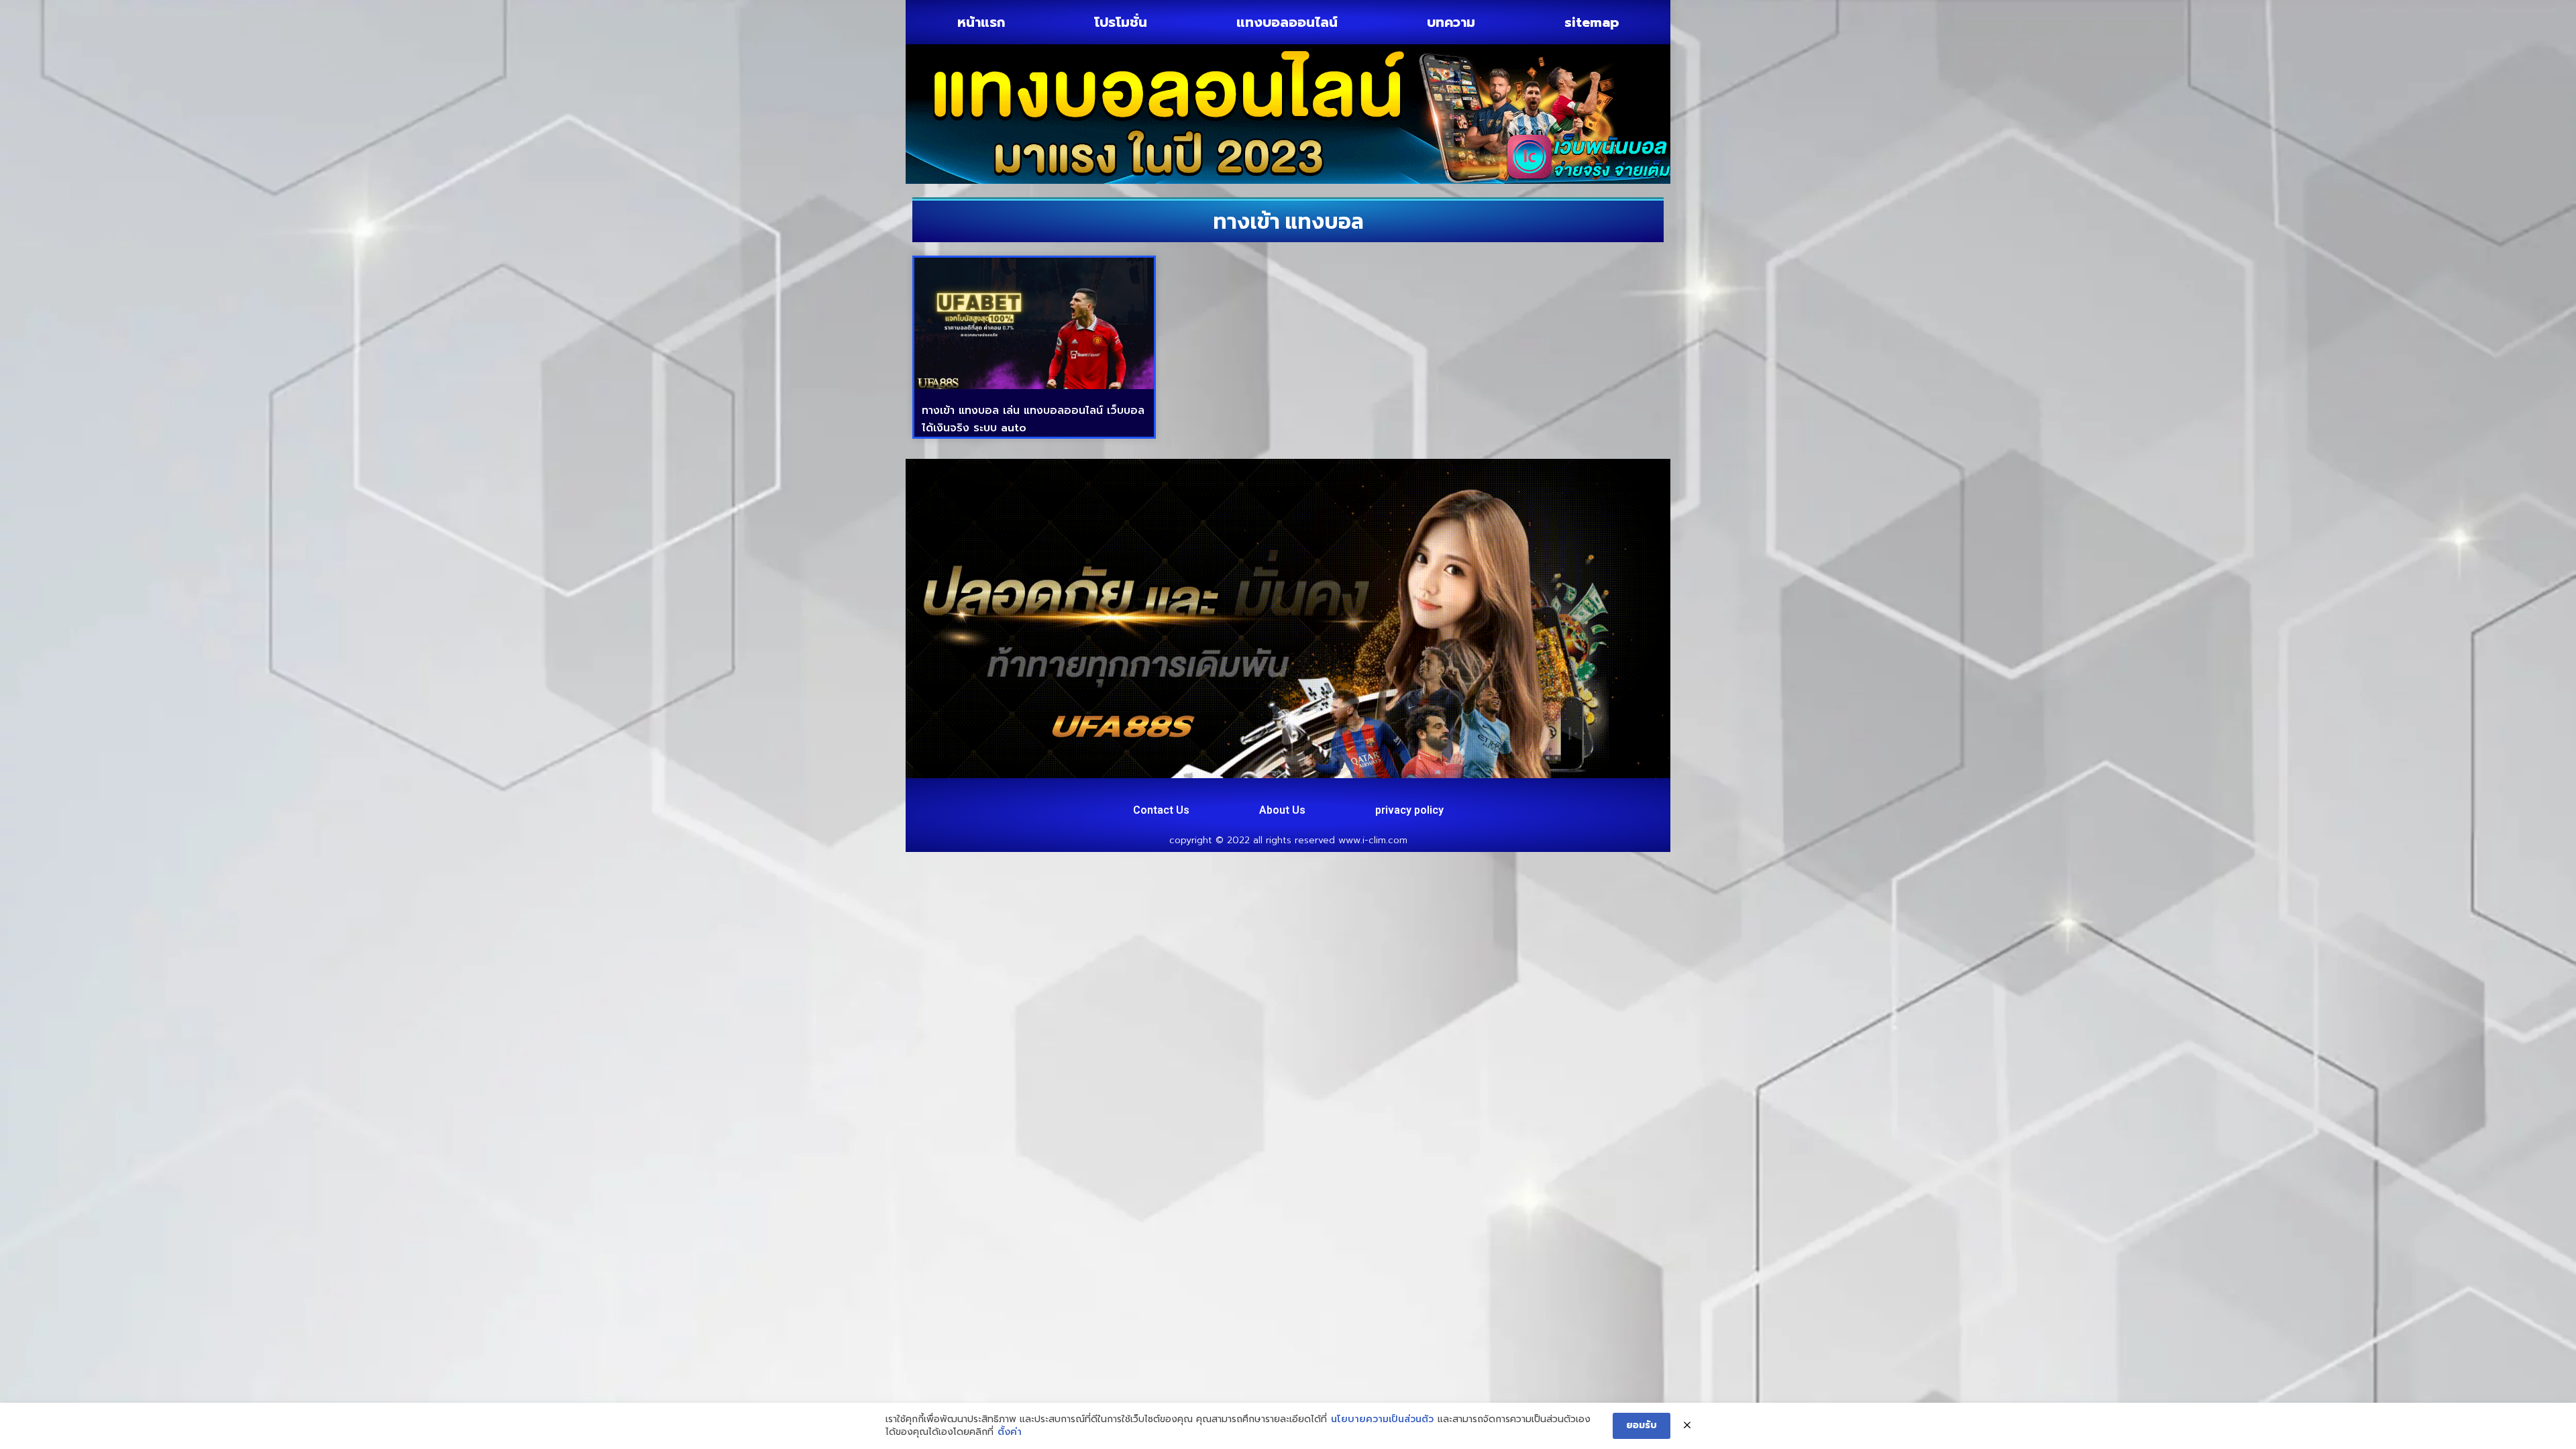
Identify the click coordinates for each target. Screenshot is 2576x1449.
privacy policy (1409, 810)
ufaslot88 (1579, 793)
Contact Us (1161, 810)
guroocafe (1145, 793)
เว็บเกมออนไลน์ (1511, 793)
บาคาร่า (1094, 793)
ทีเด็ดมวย (1443, 793)
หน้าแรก (981, 22)
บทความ (1451, 22)
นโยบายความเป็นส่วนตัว (1382, 1419)
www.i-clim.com (1373, 840)
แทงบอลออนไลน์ (1287, 22)
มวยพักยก (1249, 793)
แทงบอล (1198, 793)
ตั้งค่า (1010, 1432)
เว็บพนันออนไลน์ (1321, 793)
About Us (1282, 810)
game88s (1391, 793)
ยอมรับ (1642, 1425)
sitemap (1592, 22)
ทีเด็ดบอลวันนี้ (945, 793)
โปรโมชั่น (1121, 22)
